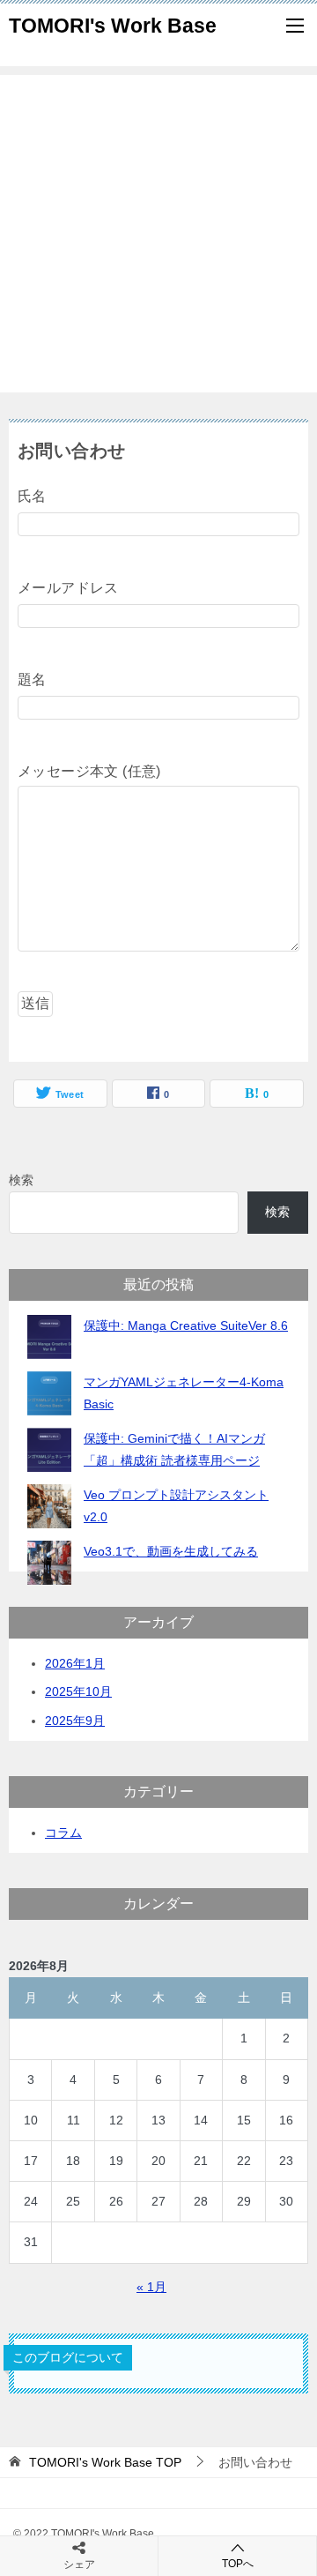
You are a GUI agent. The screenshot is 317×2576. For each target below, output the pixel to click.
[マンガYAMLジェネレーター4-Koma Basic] (49, 1393)
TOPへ (238, 2564)
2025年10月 (78, 1691)
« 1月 (151, 2287)
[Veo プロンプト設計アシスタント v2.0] (49, 1506)
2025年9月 (75, 1721)
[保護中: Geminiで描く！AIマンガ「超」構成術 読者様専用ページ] (49, 1450)
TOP (105, 2462)
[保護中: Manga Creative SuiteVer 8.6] (49, 1337)
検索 (21, 1180)
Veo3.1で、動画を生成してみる (171, 1551)
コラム (63, 1833)
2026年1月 (75, 1663)
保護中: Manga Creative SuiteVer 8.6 (186, 1325)
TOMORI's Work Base (113, 26)
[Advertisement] (158, 234)
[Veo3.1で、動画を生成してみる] (49, 1563)
